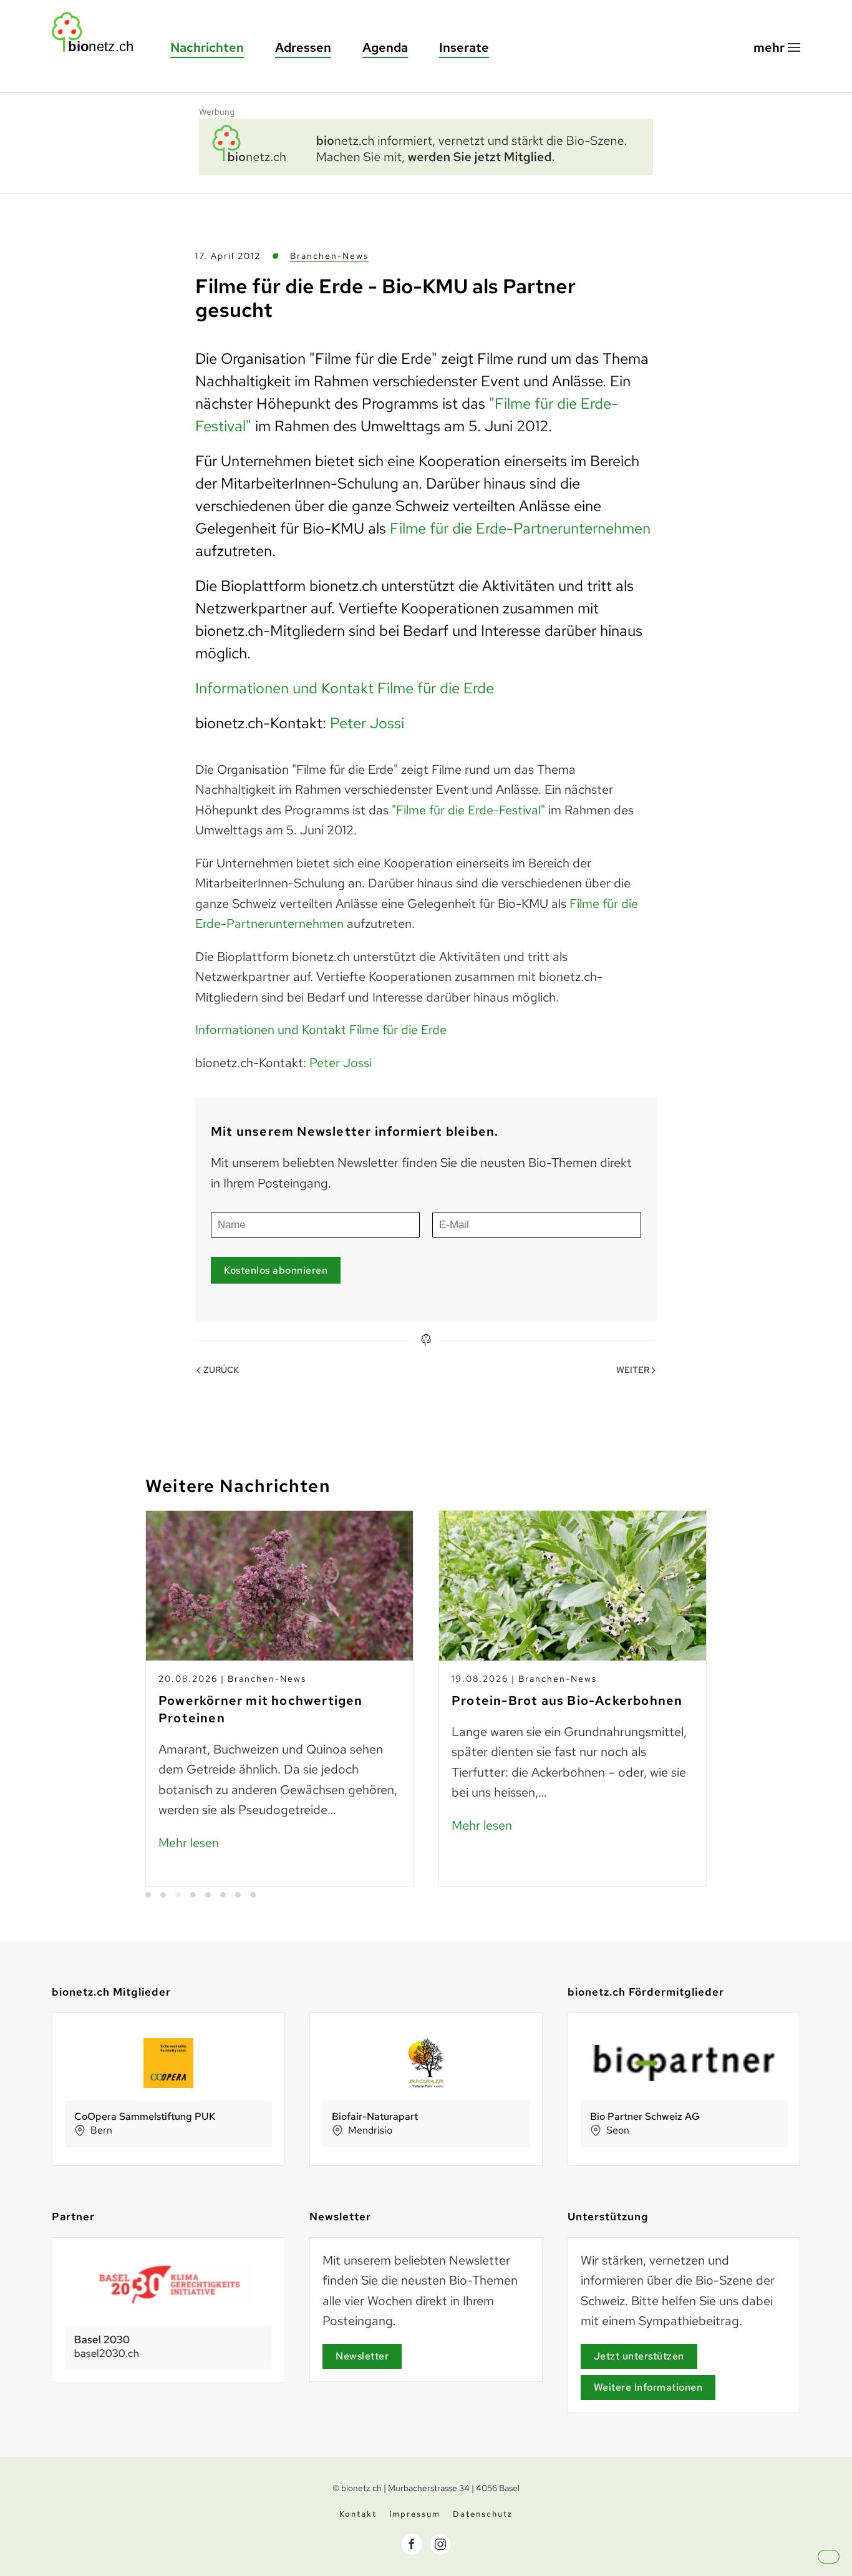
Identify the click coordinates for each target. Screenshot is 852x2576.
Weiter (633, 1370)
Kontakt (358, 2514)
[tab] (148, 1895)
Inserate (464, 47)
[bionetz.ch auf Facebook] (412, 2544)
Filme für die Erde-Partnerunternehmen (520, 528)
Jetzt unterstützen (639, 2356)
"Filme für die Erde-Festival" (468, 810)
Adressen (303, 47)
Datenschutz (483, 2514)
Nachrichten (207, 47)
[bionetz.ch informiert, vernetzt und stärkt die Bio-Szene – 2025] (426, 145)
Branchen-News (329, 256)
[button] (777, 48)
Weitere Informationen (648, 2387)
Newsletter (362, 2356)
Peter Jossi (367, 723)
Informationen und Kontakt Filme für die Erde (345, 688)
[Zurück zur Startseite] (99, 32)
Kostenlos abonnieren (276, 1270)
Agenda (385, 47)
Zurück (221, 1370)
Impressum (415, 2514)
